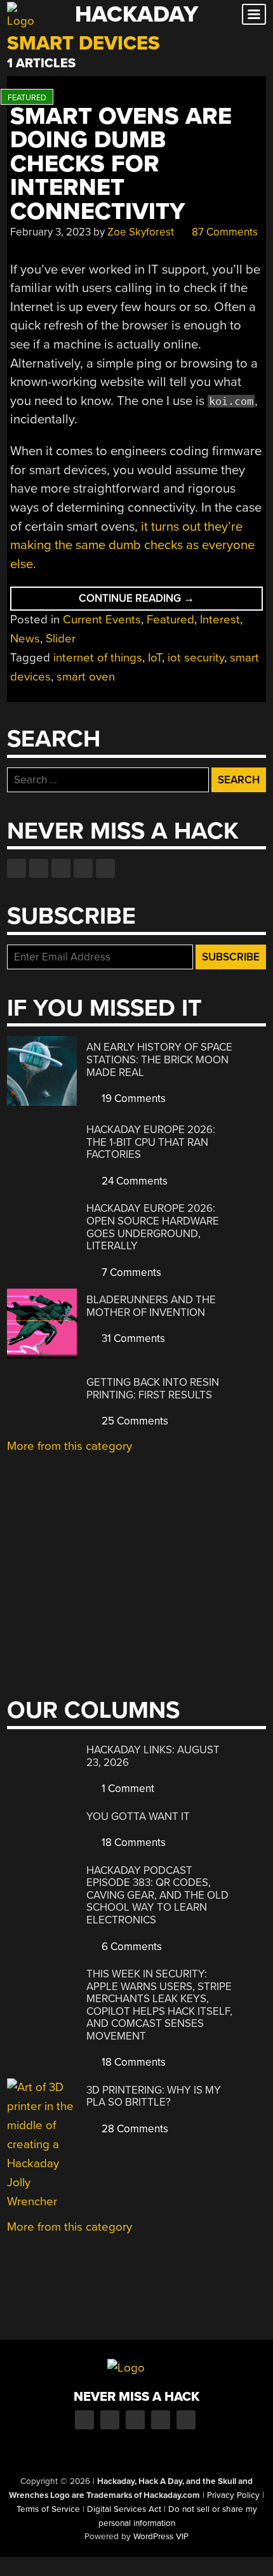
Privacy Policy (233, 2495)
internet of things (98, 658)
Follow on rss (83, 868)
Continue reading (171, 601)
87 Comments (223, 232)
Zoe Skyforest (141, 232)
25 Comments (134, 1421)
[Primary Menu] (254, 14)
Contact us (105, 868)
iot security (196, 658)
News (25, 639)
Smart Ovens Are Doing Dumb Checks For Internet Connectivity (121, 164)
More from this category (70, 1446)
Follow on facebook (17, 868)
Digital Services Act (124, 2509)
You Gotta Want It (138, 1816)
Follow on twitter (39, 868)
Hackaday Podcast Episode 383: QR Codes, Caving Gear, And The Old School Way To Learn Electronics (157, 1895)
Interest (220, 620)
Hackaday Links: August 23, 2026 (153, 1756)
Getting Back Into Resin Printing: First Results (153, 1389)
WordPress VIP (161, 2537)
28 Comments (134, 2129)
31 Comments (132, 1338)
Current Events (102, 620)
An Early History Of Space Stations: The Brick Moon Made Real (159, 1059)
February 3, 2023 (50, 232)
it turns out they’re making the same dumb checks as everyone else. (132, 545)
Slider (61, 639)
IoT (155, 658)
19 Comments (132, 1099)
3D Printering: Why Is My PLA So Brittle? (154, 2096)
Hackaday (136, 14)
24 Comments (133, 1181)
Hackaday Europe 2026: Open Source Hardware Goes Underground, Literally (153, 1227)
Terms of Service (48, 2509)
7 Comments (130, 1272)
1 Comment (127, 1789)
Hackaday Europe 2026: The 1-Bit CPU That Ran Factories (151, 1142)
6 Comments (130, 1947)
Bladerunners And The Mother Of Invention (151, 1306)
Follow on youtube (61, 868)
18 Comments (132, 1842)
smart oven (86, 677)
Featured (170, 620)
